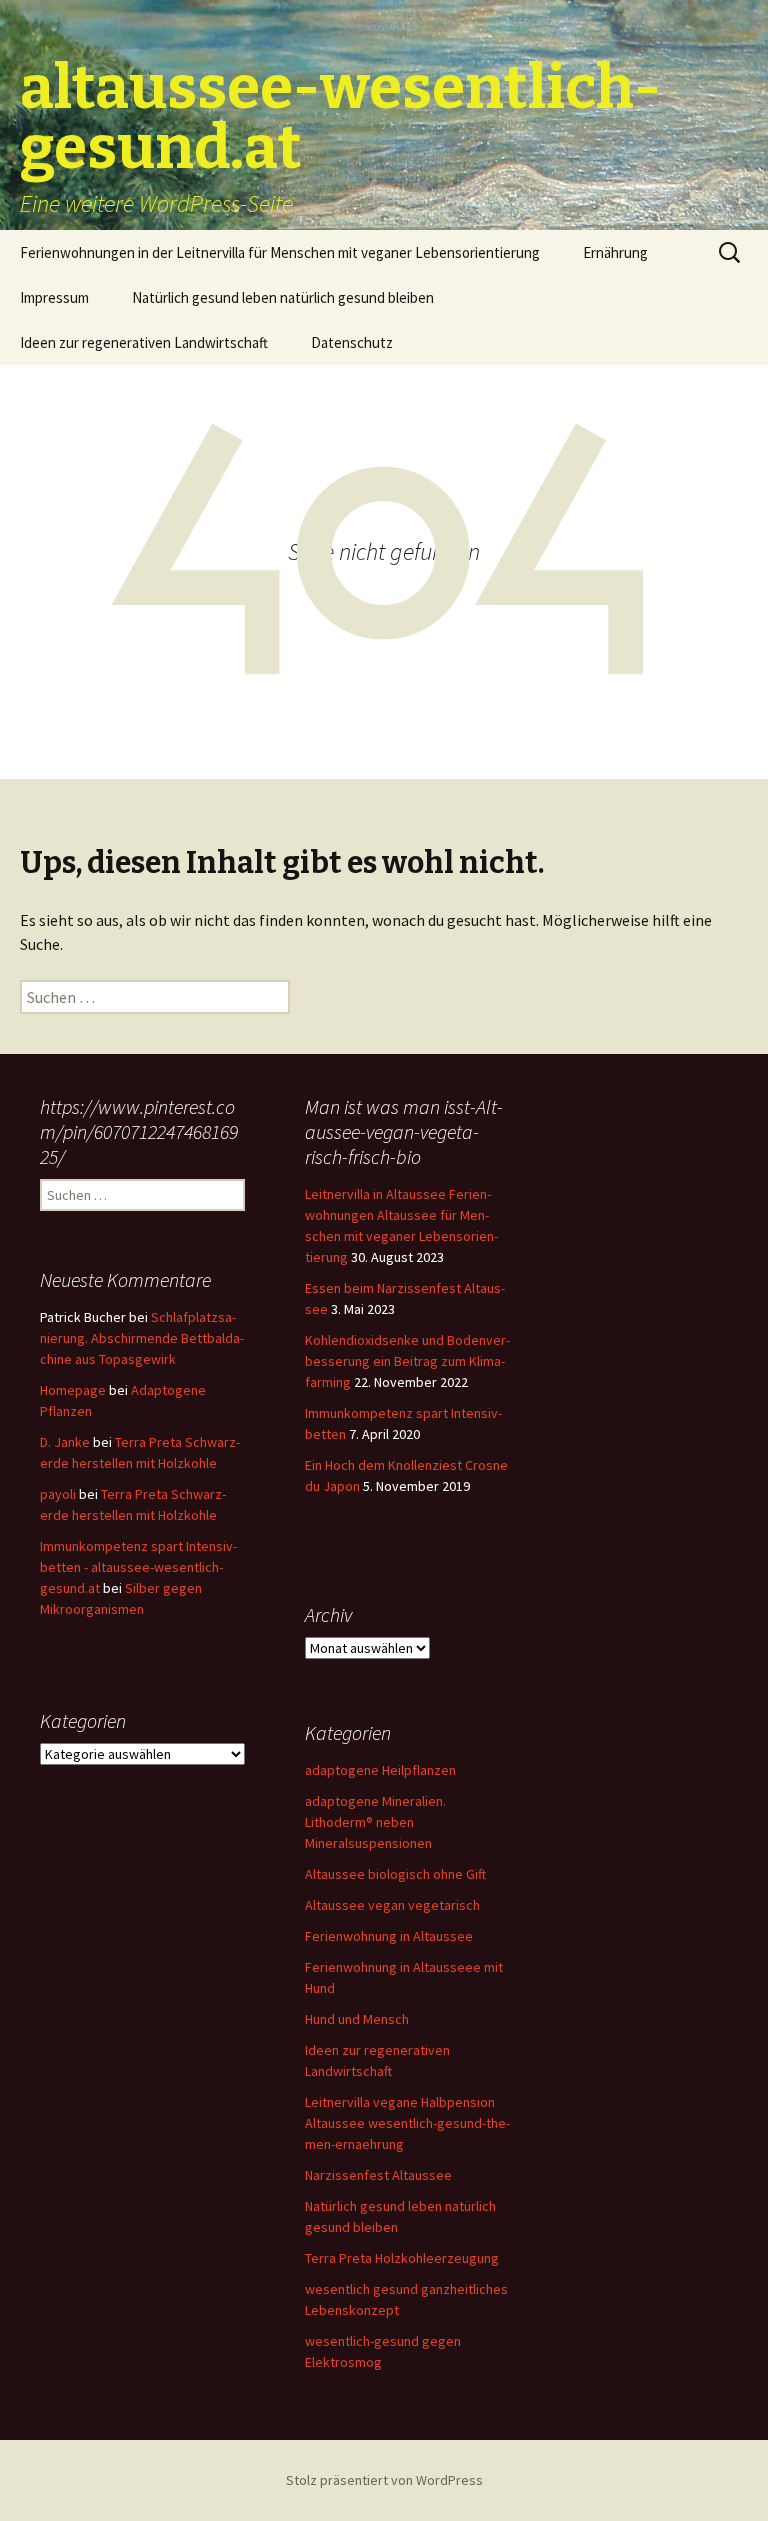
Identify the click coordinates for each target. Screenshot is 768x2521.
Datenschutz (352, 342)
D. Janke (65, 1442)
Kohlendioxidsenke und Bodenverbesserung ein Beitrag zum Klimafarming (407, 1361)
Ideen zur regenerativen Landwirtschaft (144, 342)
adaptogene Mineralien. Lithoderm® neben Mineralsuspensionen (375, 1822)
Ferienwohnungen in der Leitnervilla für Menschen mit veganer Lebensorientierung (280, 252)
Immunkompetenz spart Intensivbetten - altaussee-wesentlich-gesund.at (138, 1567)
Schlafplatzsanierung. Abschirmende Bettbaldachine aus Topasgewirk (142, 1338)
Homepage (73, 1390)
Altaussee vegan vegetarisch (392, 1905)
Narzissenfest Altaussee (378, 2175)
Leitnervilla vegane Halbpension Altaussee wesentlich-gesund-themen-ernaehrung (407, 2123)
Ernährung (615, 252)
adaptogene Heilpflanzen (380, 1770)
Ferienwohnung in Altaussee (389, 1936)
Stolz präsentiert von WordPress (384, 2480)
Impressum (54, 297)
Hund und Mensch (357, 2019)
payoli (58, 1494)
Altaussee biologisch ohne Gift (395, 1874)
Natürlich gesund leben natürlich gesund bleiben (283, 297)
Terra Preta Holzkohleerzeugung (402, 2258)
